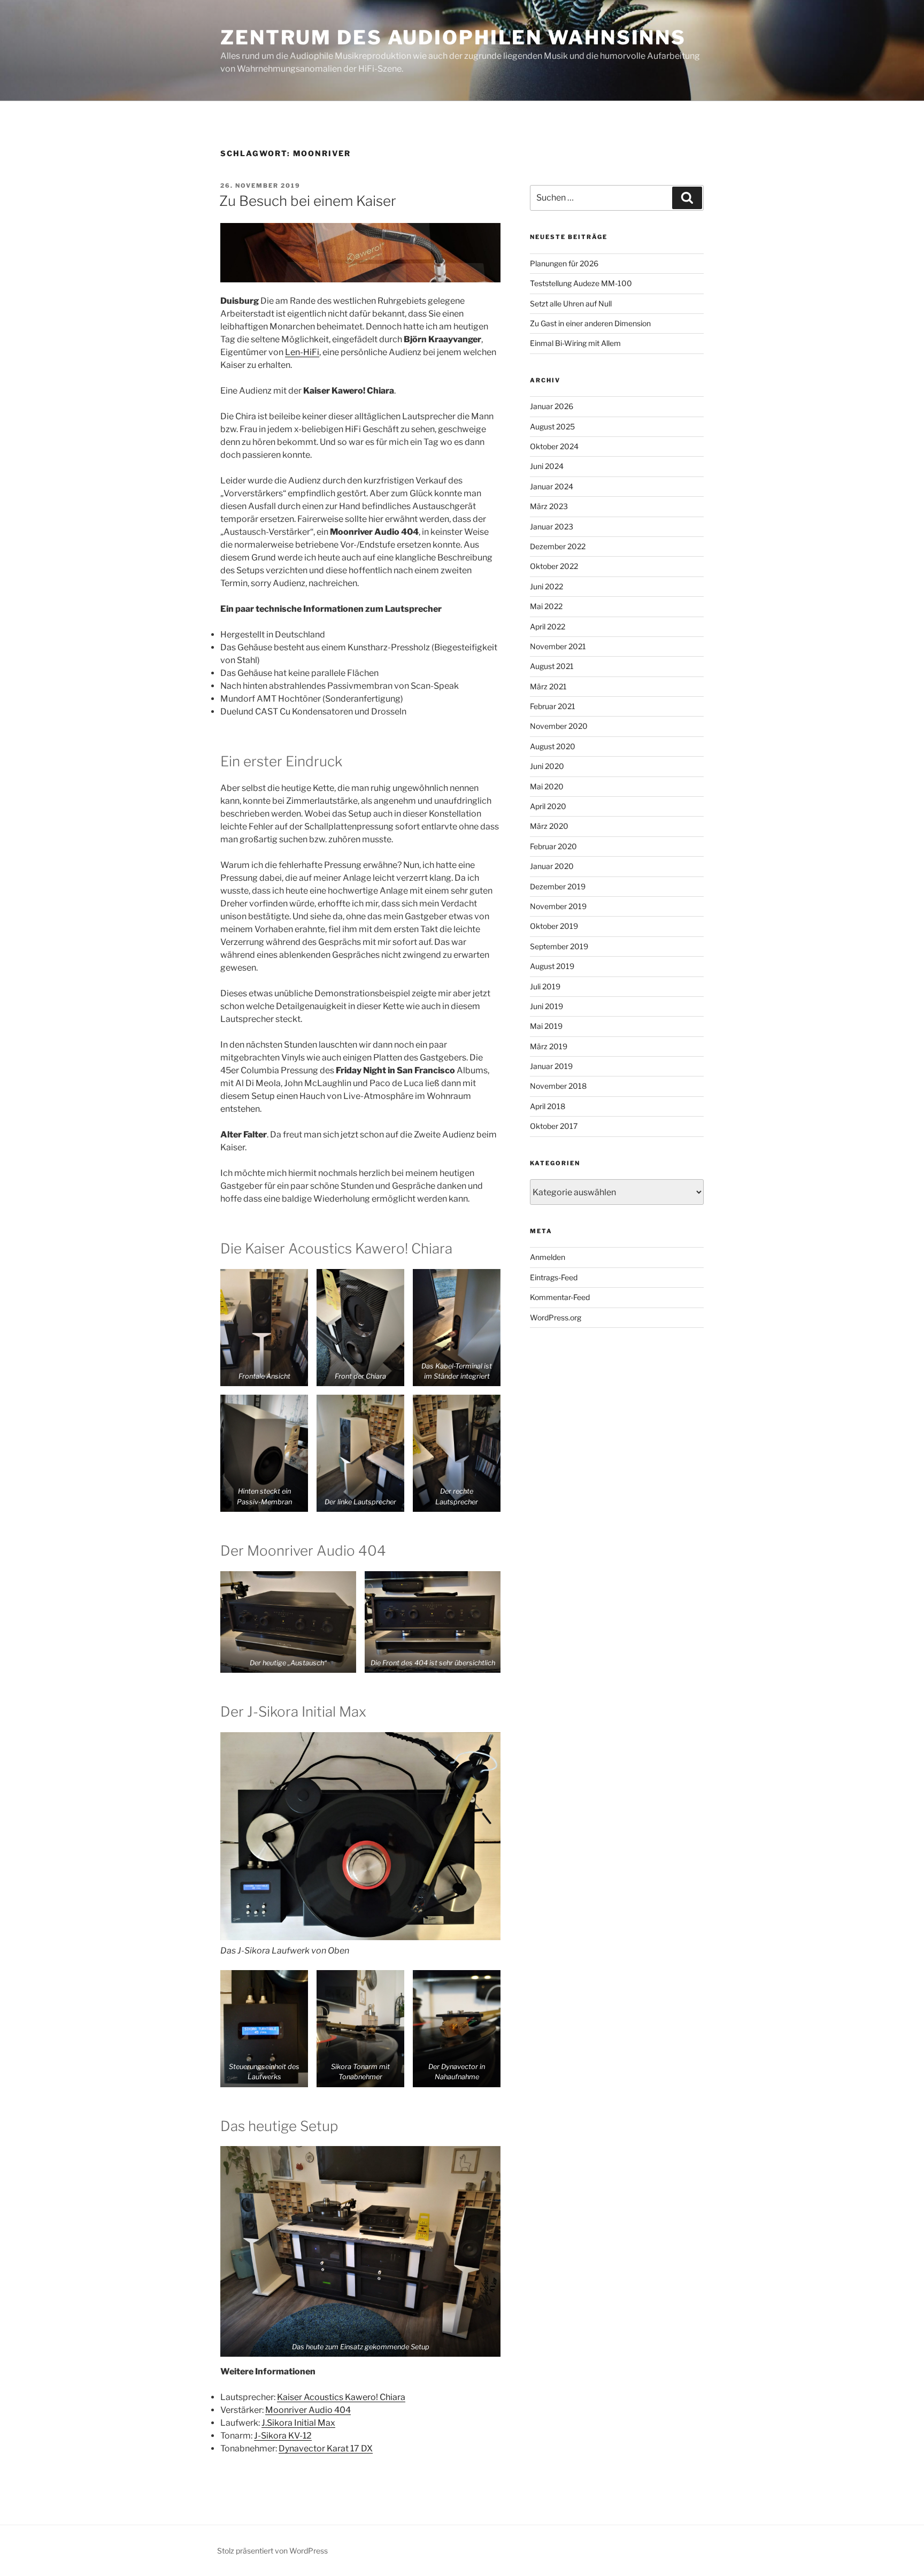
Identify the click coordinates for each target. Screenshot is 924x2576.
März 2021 (548, 686)
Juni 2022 (546, 586)
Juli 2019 (545, 986)
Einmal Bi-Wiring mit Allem (575, 343)
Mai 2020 (547, 786)
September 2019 (559, 946)
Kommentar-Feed (560, 1297)
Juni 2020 (547, 766)
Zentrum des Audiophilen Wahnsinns (453, 37)
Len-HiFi (302, 352)
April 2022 (548, 626)
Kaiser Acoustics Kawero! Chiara (341, 2397)
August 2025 (552, 426)
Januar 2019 (551, 1066)
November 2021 (558, 646)
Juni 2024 (547, 466)
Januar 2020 (552, 866)
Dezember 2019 (558, 886)
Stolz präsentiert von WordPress (272, 2551)
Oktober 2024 (554, 446)
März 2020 (549, 826)
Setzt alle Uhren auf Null (571, 303)
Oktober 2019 (554, 926)
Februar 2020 (553, 846)
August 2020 (553, 746)
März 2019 (549, 1046)
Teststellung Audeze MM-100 (581, 283)
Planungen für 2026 (564, 263)
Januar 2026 (552, 406)
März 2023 (549, 506)
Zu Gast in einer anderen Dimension (590, 323)
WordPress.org (556, 1317)
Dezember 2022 (558, 546)
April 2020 (548, 806)
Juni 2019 (546, 1006)
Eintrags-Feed (554, 1277)
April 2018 (548, 1106)
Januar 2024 (552, 486)
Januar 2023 (552, 526)
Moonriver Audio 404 (308, 2410)
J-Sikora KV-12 (283, 2436)
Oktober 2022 (554, 566)
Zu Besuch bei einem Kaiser (308, 201)
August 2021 (552, 666)
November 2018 (558, 1086)
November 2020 (559, 726)
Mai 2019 (546, 1026)
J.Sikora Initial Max (298, 2423)
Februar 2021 (553, 706)
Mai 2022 (546, 606)
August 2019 (552, 966)
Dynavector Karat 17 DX (326, 2448)
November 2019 (558, 906)
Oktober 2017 (554, 1126)
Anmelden (548, 1257)
